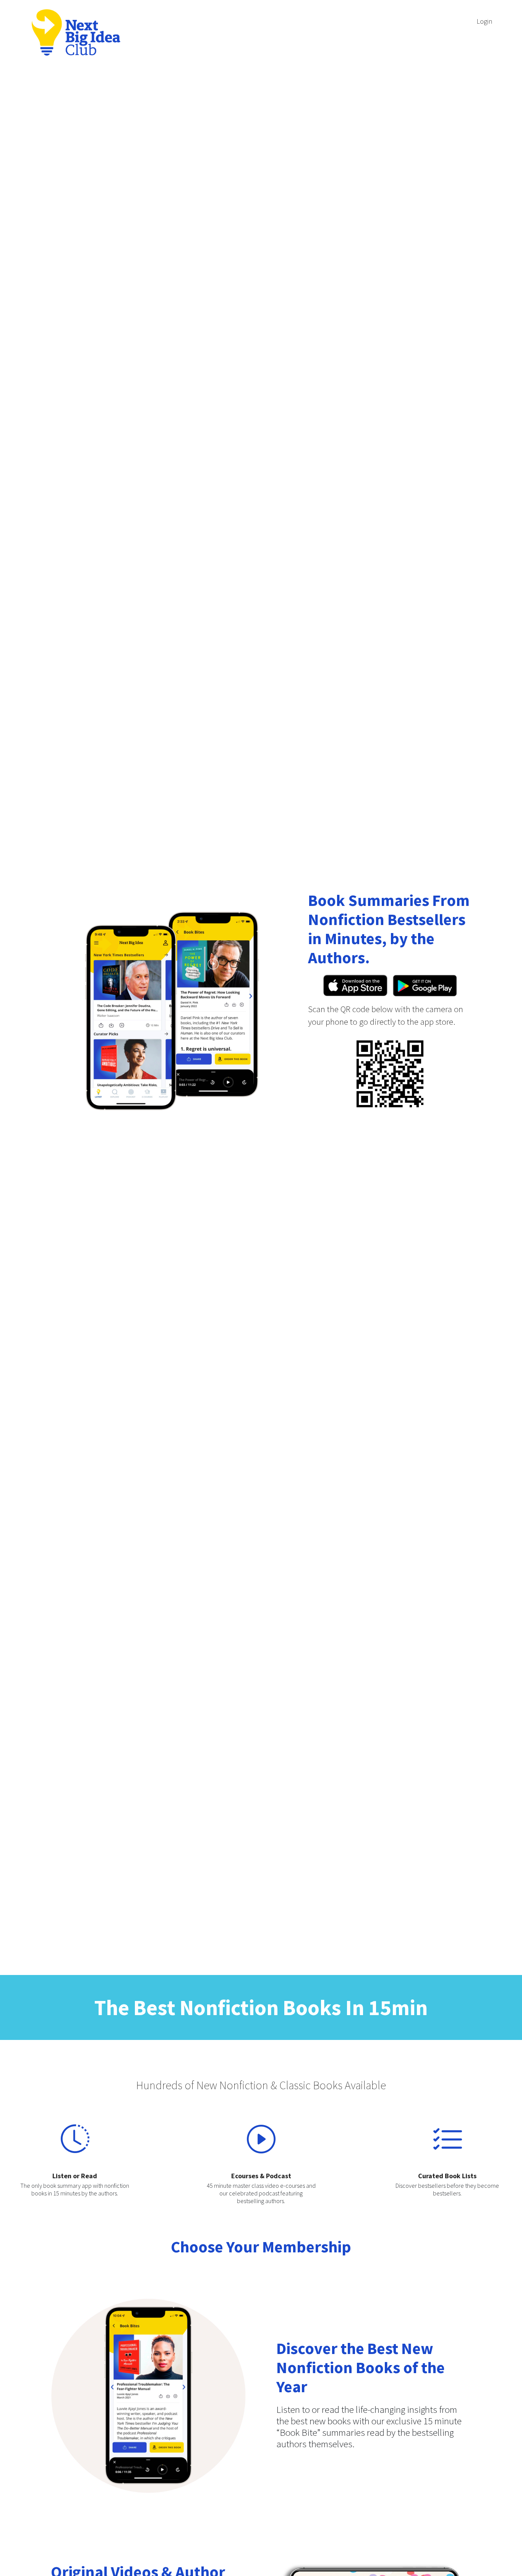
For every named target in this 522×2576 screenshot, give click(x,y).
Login (484, 21)
